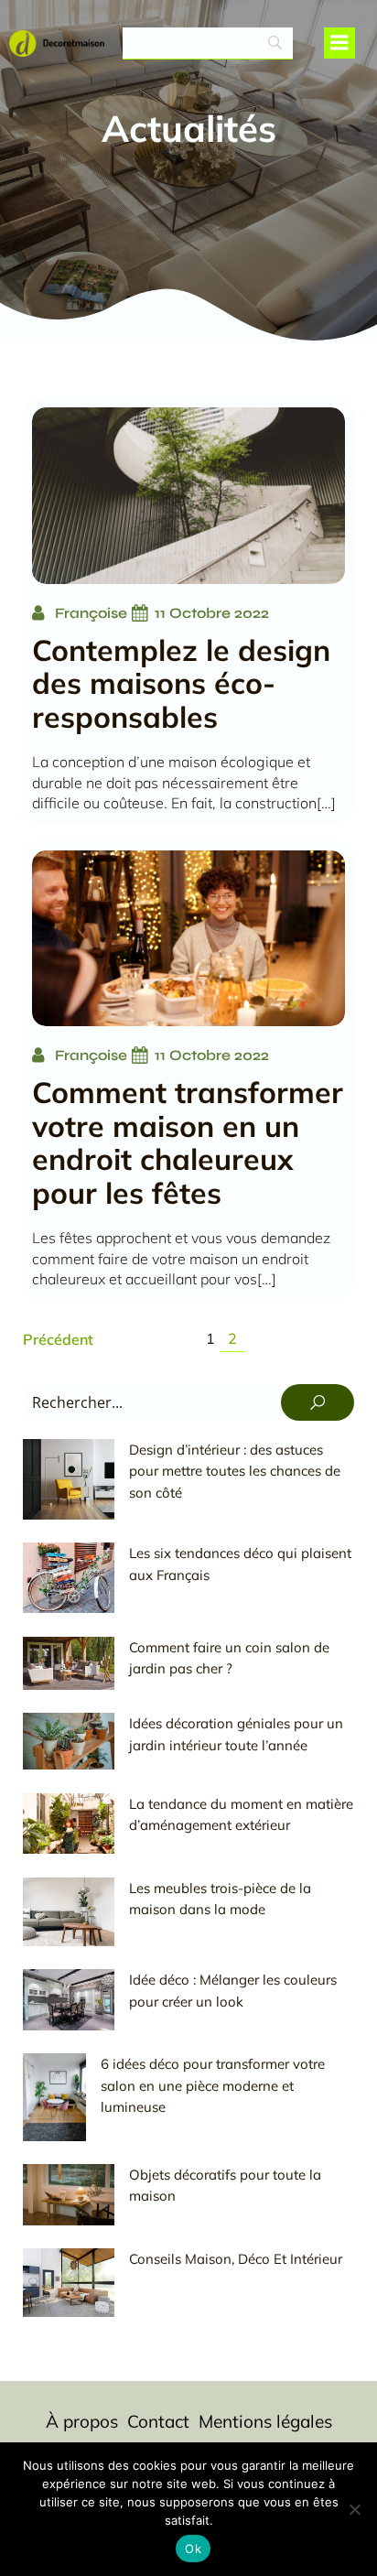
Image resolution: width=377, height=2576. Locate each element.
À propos (82, 2421)
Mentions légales (265, 2421)
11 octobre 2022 (212, 613)
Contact (158, 2421)
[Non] (354, 2509)
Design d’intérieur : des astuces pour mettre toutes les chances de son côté (235, 1471)
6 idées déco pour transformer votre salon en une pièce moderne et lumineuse (213, 2085)
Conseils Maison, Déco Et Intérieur (236, 2259)
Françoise (91, 613)
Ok (193, 2549)
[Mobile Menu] (339, 43)
